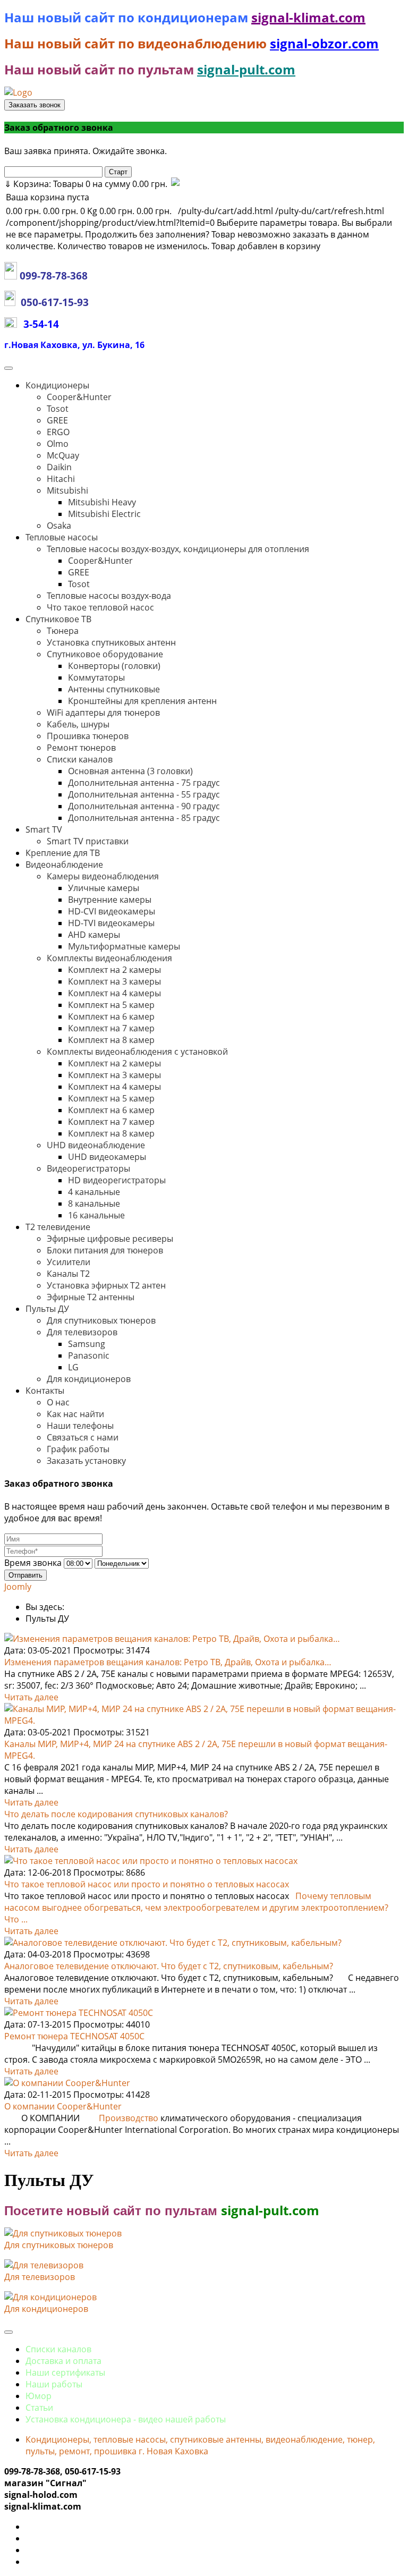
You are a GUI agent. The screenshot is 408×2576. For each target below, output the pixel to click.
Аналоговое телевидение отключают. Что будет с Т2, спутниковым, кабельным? (169, 1966)
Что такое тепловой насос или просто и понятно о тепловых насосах (147, 1884)
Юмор (39, 2396)
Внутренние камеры (110, 900)
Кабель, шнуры (78, 724)
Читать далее (31, 1697)
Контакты (45, 1391)
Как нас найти (75, 1414)
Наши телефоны (80, 1426)
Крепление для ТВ (63, 853)
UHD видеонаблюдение (96, 1145)
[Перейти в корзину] (175, 184)
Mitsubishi (67, 490)
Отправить (25, 1575)
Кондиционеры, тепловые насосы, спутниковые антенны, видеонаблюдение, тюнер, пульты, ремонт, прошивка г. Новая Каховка (200, 2445)
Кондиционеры (57, 385)
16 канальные (96, 1215)
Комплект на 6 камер (111, 1016)
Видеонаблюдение (64, 865)
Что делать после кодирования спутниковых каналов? (116, 1814)
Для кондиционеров (89, 1379)
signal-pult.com (246, 69)
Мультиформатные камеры (124, 946)
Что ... (16, 1919)
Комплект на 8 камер (111, 1040)
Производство (129, 2118)
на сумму (86, 184)
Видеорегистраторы (88, 1168)
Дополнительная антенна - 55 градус (144, 794)
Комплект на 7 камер (111, 1028)
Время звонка (33, 1563)
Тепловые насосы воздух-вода (109, 596)
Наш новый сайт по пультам (99, 69)
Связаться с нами (83, 1437)
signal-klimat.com (308, 17)
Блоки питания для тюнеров (105, 1250)
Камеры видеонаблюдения (103, 876)
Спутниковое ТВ (58, 619)
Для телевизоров (82, 1332)
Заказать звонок (35, 105)
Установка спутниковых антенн (111, 642)
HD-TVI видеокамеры (111, 923)
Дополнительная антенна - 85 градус (144, 818)
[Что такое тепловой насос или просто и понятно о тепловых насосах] (151, 1861)
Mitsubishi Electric (104, 514)
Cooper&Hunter (79, 397)
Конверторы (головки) (114, 666)
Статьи (39, 2408)
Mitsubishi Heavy (102, 502)
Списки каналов (80, 759)
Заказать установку (86, 1461)
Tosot (58, 409)
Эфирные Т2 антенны (91, 1297)
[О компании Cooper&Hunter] (67, 2083)
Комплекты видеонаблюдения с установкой (137, 1052)
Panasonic (89, 1355)
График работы (78, 1449)
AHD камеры (94, 935)
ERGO (58, 432)
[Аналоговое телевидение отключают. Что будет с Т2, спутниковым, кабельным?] (173, 1943)
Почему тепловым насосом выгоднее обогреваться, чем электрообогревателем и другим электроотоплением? (196, 1902)
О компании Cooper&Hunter (63, 2106)
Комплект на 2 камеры (114, 970)
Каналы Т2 (68, 1274)
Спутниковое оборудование (105, 654)
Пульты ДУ (47, 1309)
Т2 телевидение (58, 1227)
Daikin (59, 467)
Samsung (87, 1344)
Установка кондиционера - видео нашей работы (126, 2419)
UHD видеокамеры (107, 1157)
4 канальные (94, 1192)
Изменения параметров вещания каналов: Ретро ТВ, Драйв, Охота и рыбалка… (168, 1662)
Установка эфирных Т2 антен (106, 1285)
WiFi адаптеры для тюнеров (103, 713)
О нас (58, 1402)
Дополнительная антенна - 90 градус (144, 806)
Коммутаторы (96, 677)
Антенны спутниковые (114, 689)
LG (73, 1367)
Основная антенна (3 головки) (130, 771)
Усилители (69, 1262)
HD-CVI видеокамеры (112, 911)
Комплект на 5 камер (111, 1005)
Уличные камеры (104, 888)
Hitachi (61, 479)
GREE (57, 420)
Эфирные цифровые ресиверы (110, 1239)
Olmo (58, 444)
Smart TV (44, 829)
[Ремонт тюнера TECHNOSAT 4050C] (79, 2013)
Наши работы (54, 2384)
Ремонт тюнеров (81, 748)
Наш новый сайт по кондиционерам (128, 17)
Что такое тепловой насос (100, 607)
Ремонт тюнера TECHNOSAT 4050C (74, 2036)
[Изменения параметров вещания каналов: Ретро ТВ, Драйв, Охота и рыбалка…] (172, 1639)
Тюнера (63, 631)
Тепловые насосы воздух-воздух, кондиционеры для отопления (178, 549)
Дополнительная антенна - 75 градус (144, 783)
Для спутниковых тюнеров (101, 1320)
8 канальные (94, 1204)
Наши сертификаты (65, 2372)
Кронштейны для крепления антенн (142, 701)
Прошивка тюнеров (88, 736)
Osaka (59, 526)
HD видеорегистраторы (117, 1180)
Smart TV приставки (88, 841)
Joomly (18, 1587)
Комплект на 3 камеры (114, 981)
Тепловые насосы (62, 537)
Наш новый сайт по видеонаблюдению (137, 43)
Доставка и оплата (63, 2361)
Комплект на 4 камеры (114, 993)
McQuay (63, 455)
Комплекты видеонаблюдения (109, 958)
